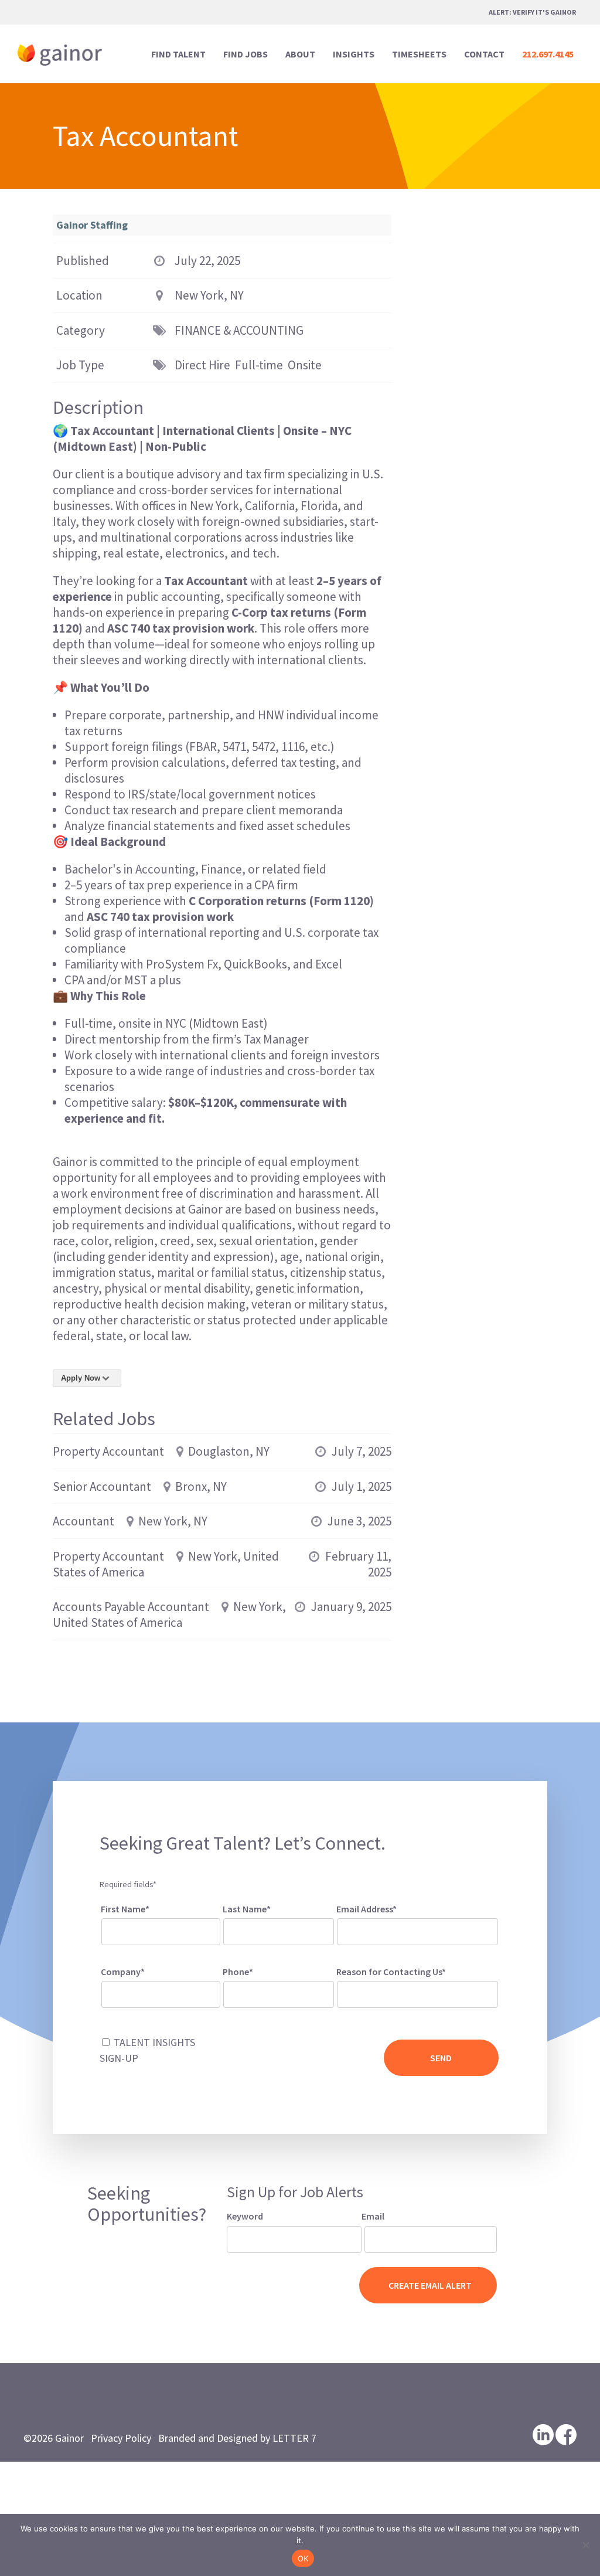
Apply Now (81, 1378)
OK (303, 2558)
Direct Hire (202, 365)
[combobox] (417, 1994)
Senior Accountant (102, 1486)
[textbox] (356, 1992)
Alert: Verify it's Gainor (532, 12)
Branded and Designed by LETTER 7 (237, 2438)
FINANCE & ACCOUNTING (239, 330)
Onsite (305, 365)
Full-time (259, 365)
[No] (585, 2545)
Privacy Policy (121, 2438)
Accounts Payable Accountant (131, 1607)
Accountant (83, 1521)
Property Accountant (108, 1451)
